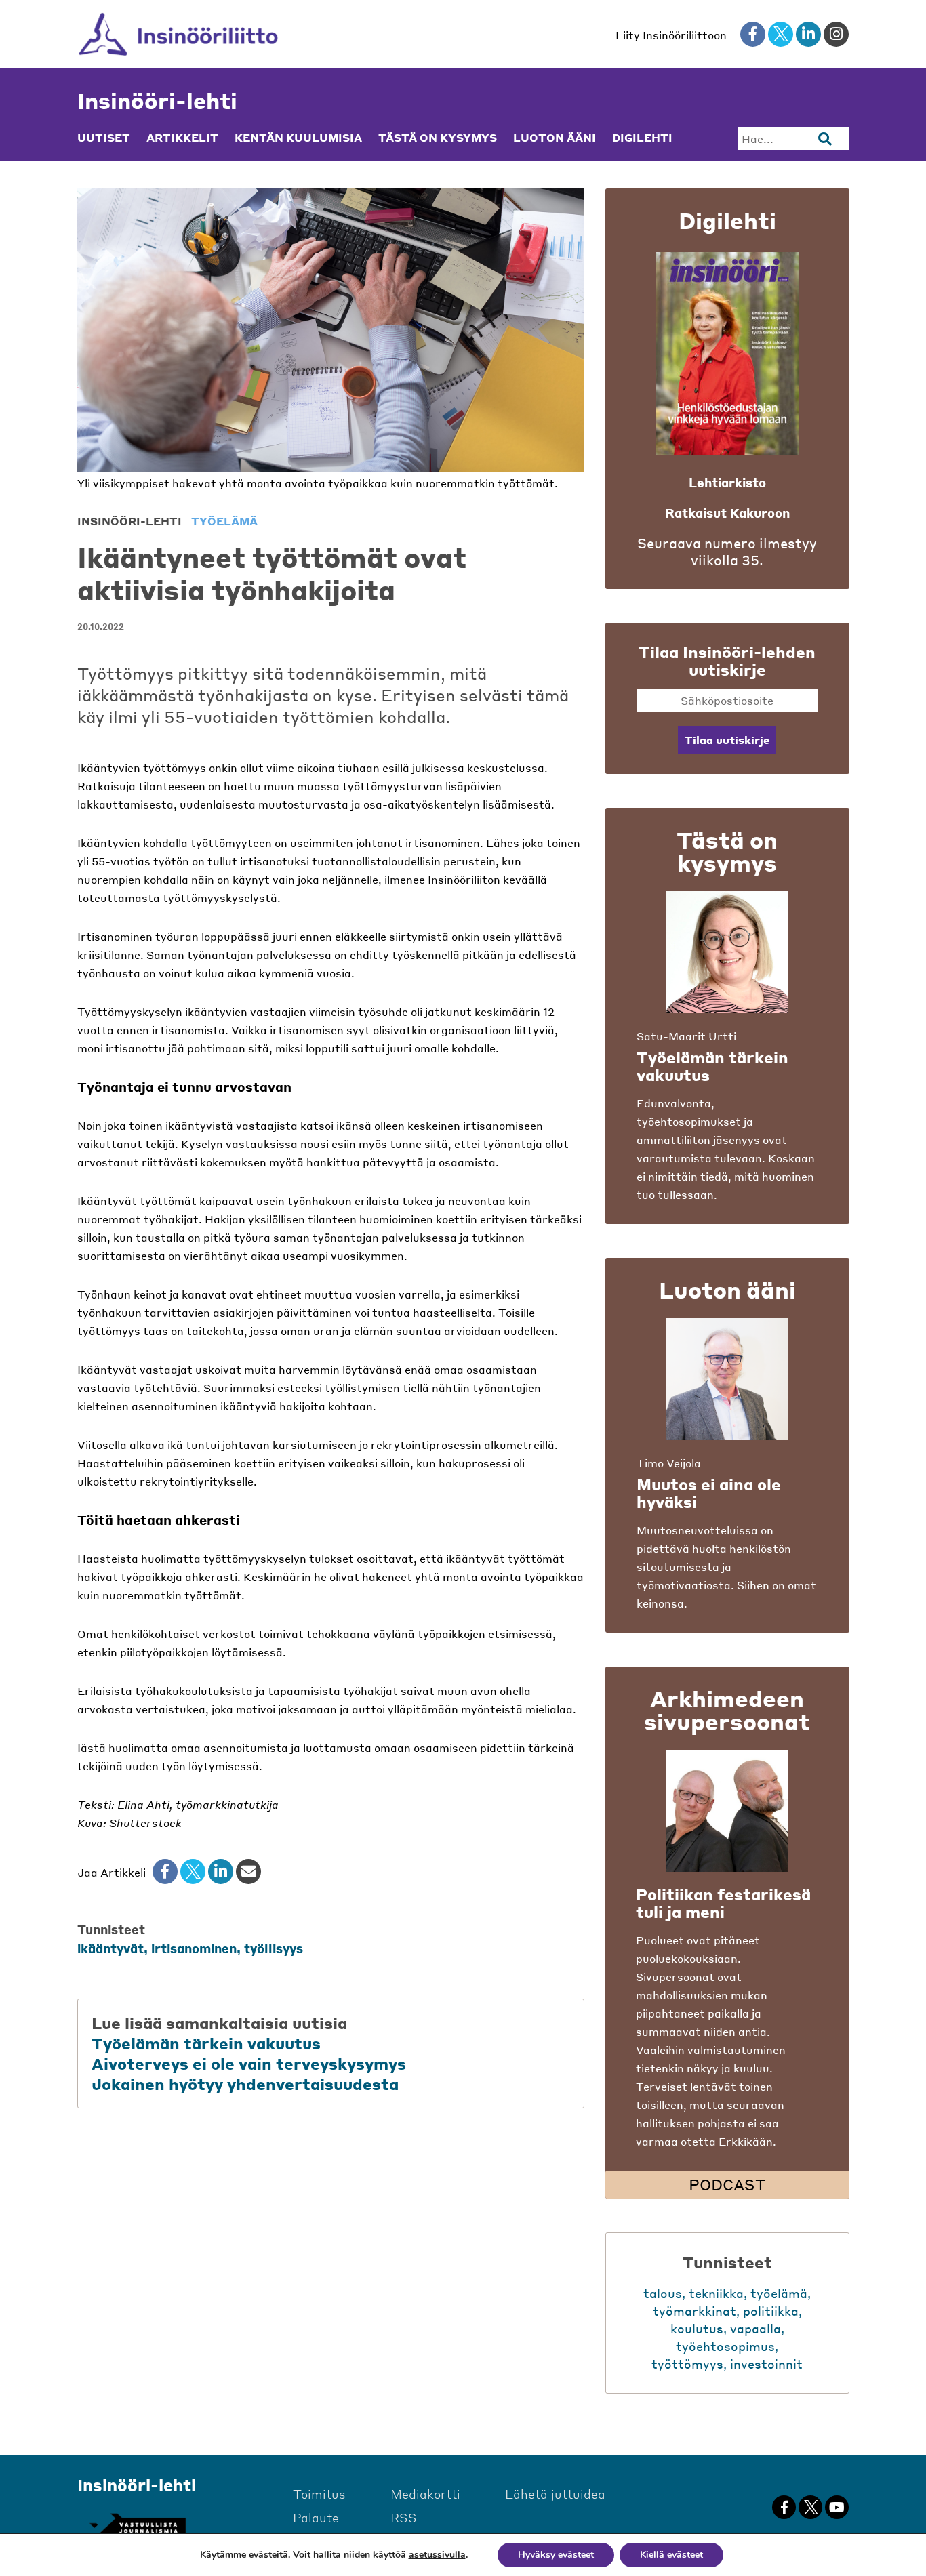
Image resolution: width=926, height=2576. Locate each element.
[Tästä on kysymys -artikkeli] (727, 952)
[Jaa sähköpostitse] (248, 1872)
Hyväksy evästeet (556, 2555)
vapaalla (756, 2328)
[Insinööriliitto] (179, 34)
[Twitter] (193, 1872)
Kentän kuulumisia (298, 138)
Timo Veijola (669, 1463)
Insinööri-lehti (157, 101)
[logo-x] (781, 34)
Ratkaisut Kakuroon (727, 513)
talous (663, 2293)
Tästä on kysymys (438, 138)
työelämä (224, 521)
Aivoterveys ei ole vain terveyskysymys (249, 2064)
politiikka (771, 2311)
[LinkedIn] (221, 1872)
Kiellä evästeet (671, 2555)
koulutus (697, 2328)
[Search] (825, 139)
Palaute (316, 2517)
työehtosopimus (725, 2346)
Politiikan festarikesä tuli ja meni (723, 1903)
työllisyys (274, 1948)
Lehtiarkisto (727, 482)
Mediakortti (425, 2494)
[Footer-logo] (137, 2526)
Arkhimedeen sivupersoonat (727, 1710)
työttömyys (687, 2364)
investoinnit (766, 2364)
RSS (404, 2517)
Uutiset (104, 138)
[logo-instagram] (836, 34)
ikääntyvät (110, 1948)
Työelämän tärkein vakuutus (206, 2043)
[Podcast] (727, 1811)
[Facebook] (165, 1872)
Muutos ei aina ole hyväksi (709, 1493)
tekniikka (716, 2293)
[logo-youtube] (837, 2507)
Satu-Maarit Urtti (686, 1036)
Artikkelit (182, 138)
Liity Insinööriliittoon (671, 35)
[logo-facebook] (753, 34)
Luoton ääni (555, 138)
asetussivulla (437, 2555)
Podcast (727, 2184)
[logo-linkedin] (808, 34)
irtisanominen (194, 1948)
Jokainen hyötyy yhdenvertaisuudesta (245, 2084)
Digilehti (642, 138)
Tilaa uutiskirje (727, 740)
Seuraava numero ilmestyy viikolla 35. (727, 552)
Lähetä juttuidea (555, 2494)
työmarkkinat (694, 2311)
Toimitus (319, 2494)
